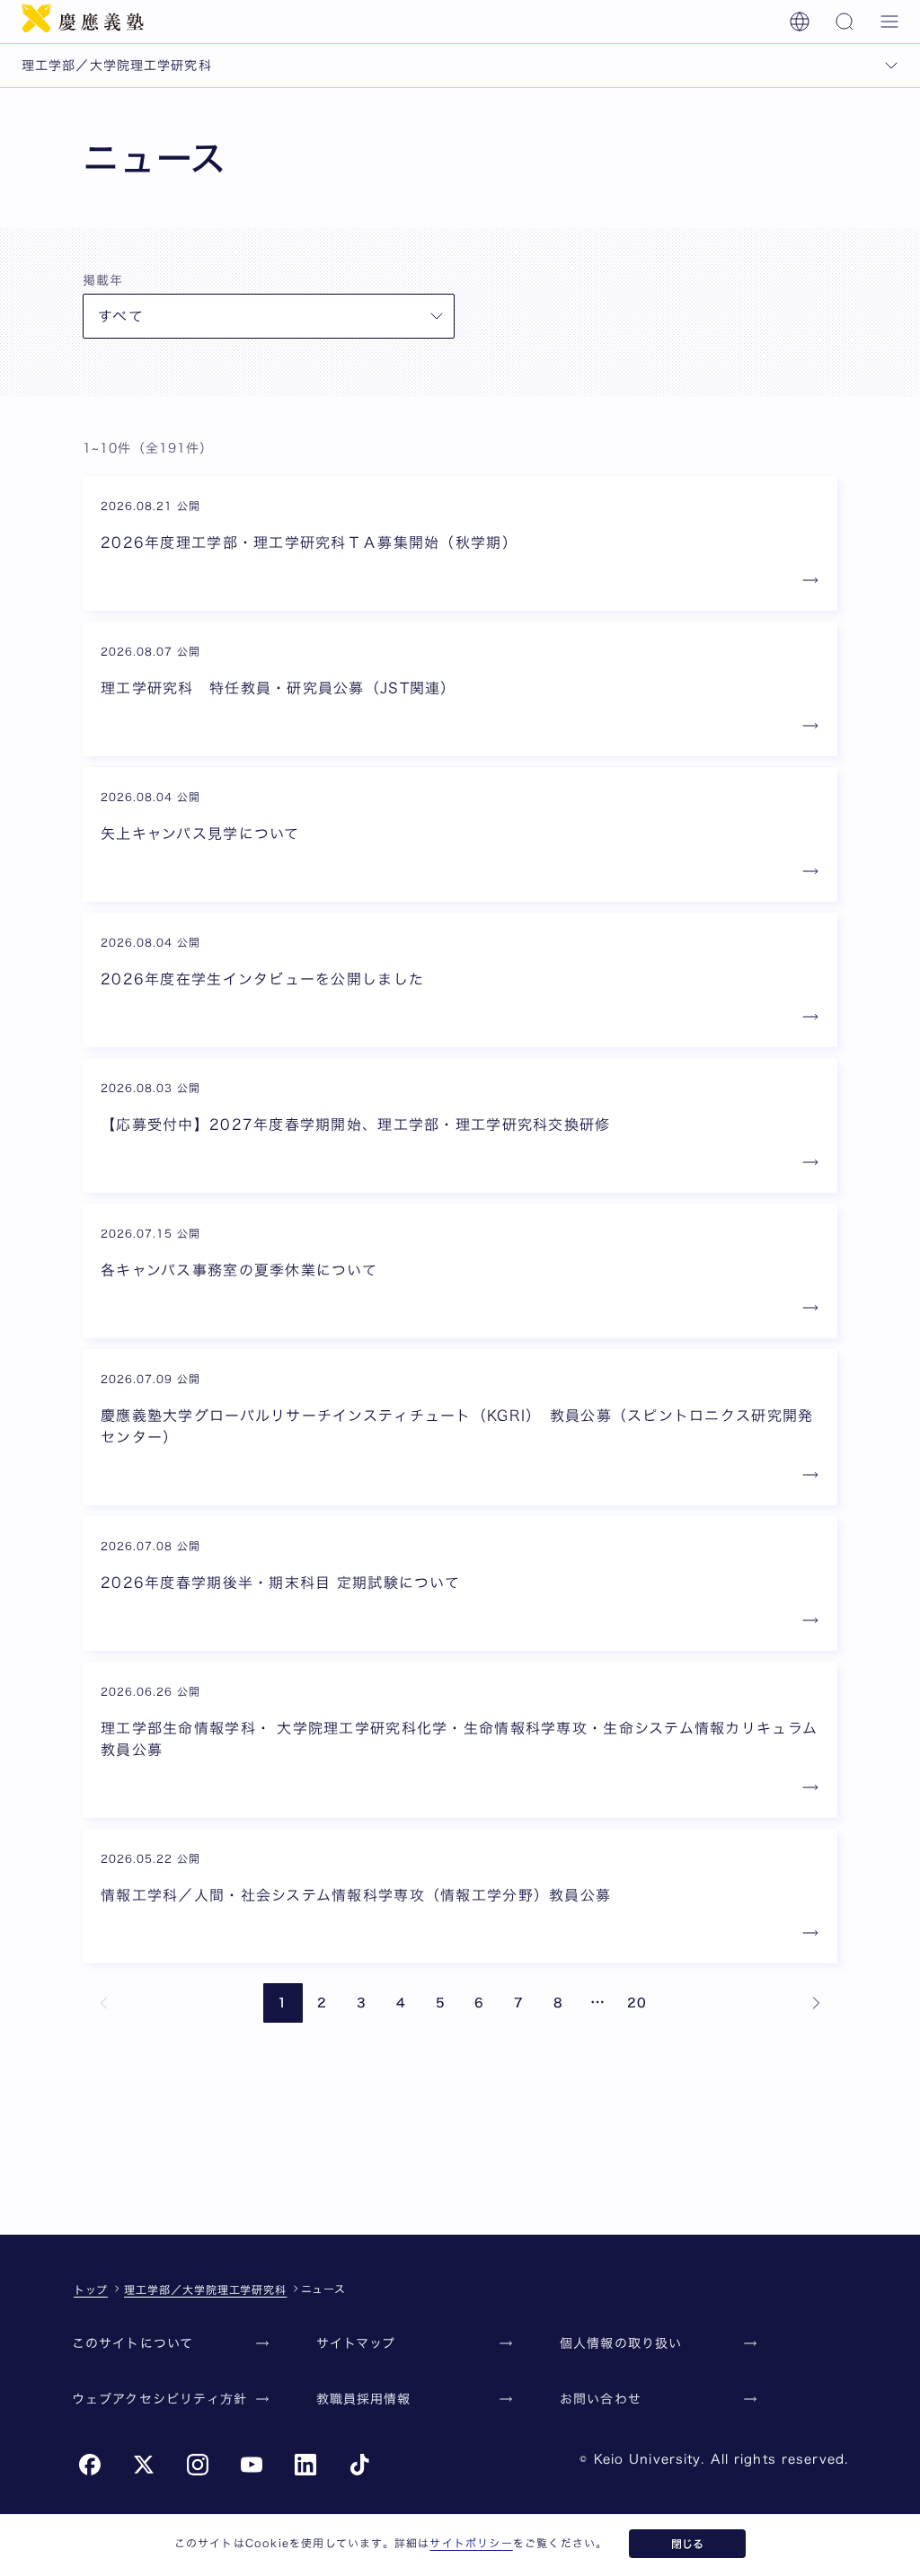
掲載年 (103, 280)
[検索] (845, 22)
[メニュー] (889, 22)
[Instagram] (198, 2465)
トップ (91, 2289)
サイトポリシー (471, 2543)
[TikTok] (359, 2465)
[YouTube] (252, 2465)
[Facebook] (90, 2465)
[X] (144, 2465)
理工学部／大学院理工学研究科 (205, 2289)
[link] (104, 2003)
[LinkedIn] (305, 2465)
